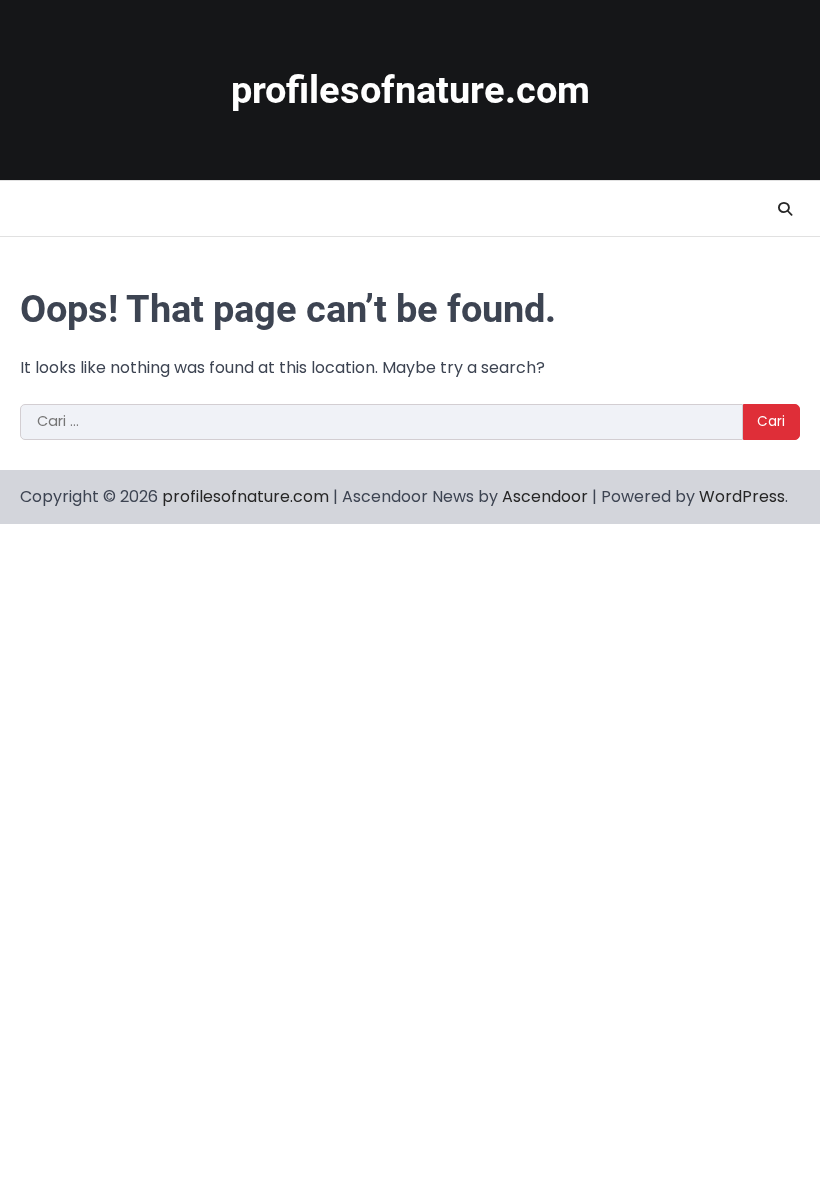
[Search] (785, 209)
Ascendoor (545, 496)
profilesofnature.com (410, 90)
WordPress (742, 496)
